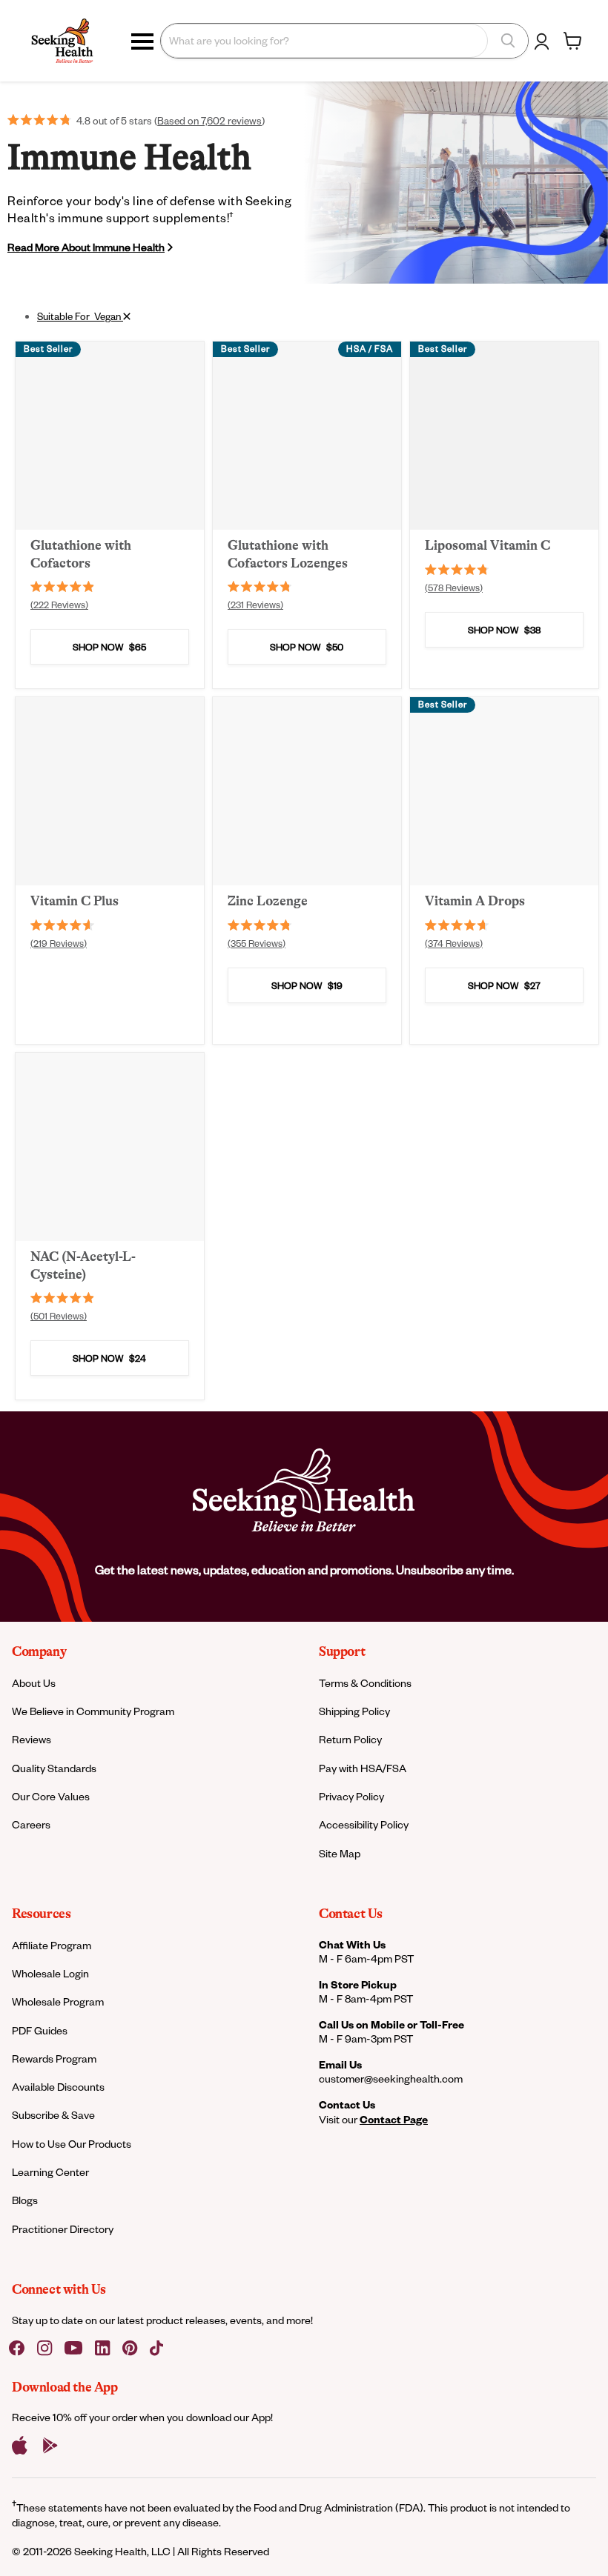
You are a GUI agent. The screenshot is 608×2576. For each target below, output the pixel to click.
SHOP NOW (109, 647)
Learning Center (50, 2172)
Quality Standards (54, 1768)
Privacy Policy (351, 1796)
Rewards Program (54, 2059)
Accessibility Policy (364, 1824)
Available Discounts (58, 2087)
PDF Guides (40, 2030)
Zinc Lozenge (268, 901)
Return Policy (350, 1739)
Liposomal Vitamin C (488, 545)
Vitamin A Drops (475, 901)
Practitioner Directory (63, 2229)
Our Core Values (51, 1796)
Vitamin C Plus (75, 901)
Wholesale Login (50, 1973)
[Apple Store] (20, 2446)
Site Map (340, 1853)
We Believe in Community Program (93, 1711)
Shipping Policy (354, 1711)
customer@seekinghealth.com (391, 2079)
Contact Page (394, 2119)
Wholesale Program (58, 2001)
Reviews (32, 1739)
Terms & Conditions (365, 1683)
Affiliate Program (52, 1945)
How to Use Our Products (72, 2144)
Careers (31, 1824)
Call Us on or (391, 2024)
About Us (34, 1683)
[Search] (508, 41)
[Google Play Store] (50, 2446)
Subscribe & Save (53, 2115)
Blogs (25, 2200)
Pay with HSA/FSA (363, 1768)
